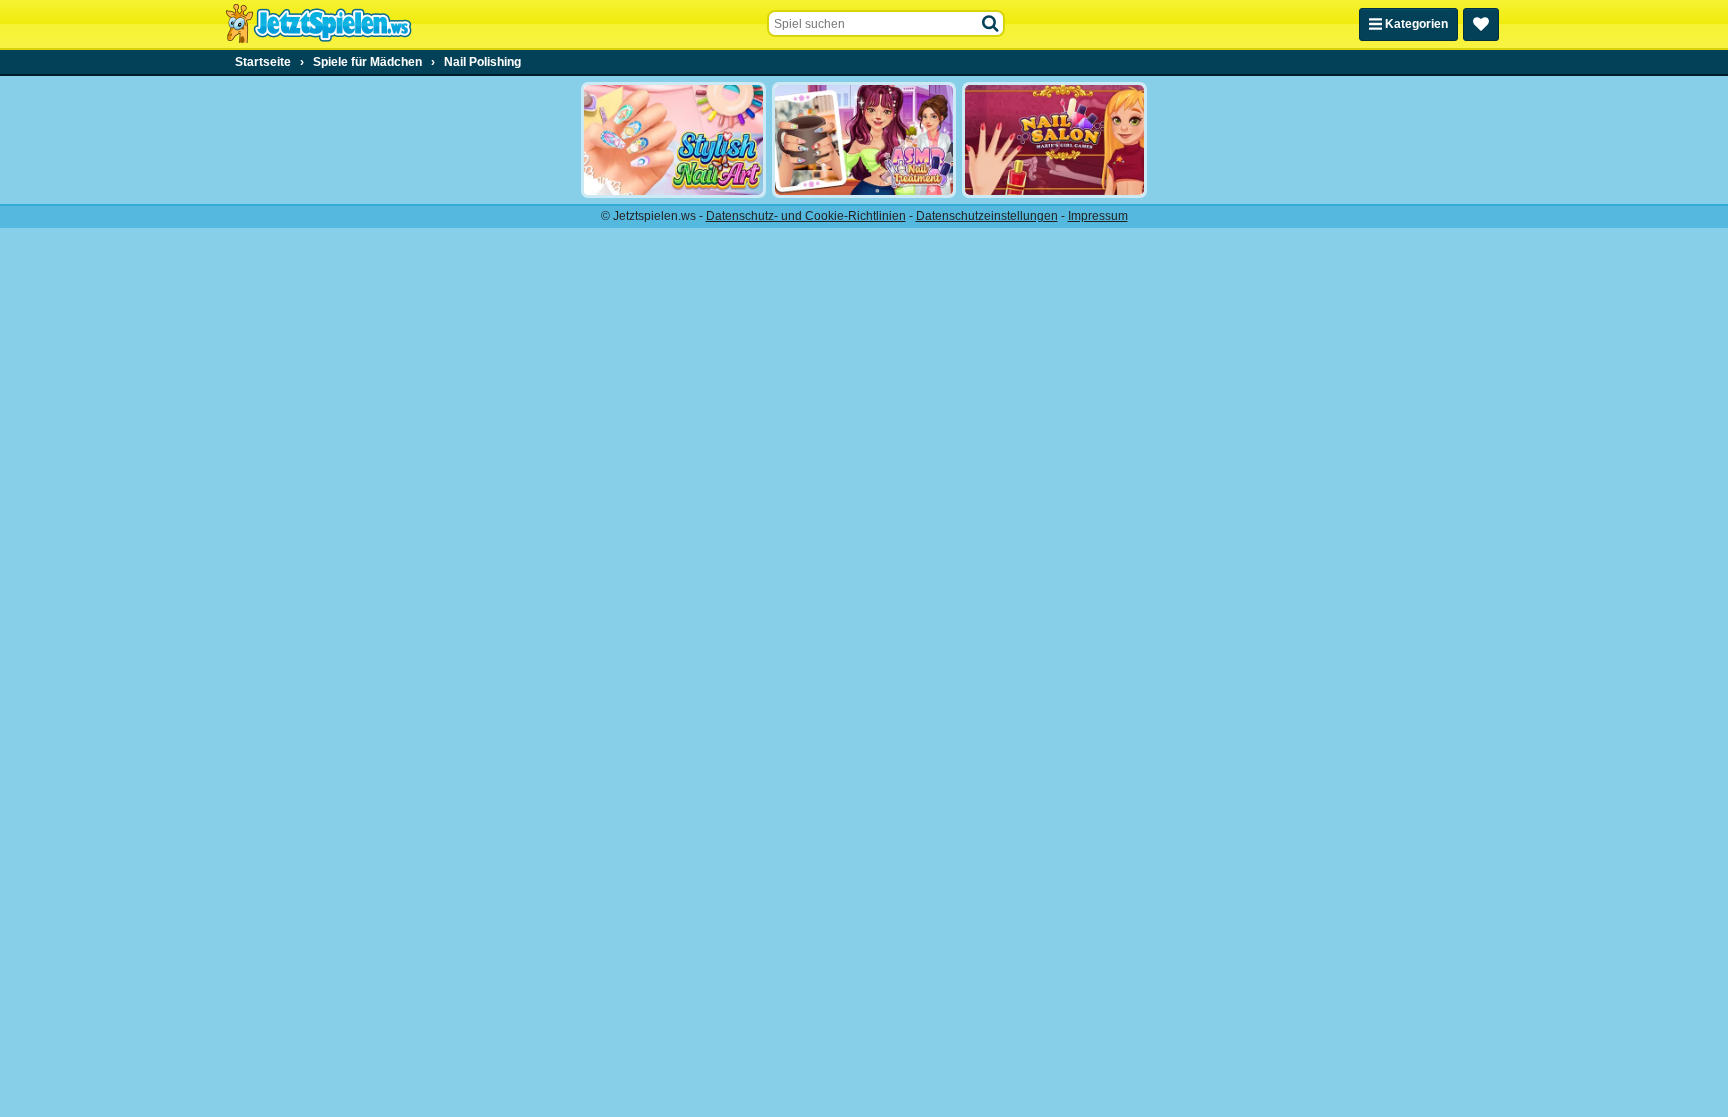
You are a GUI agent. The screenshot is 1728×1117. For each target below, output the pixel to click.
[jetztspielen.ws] (318, 24)
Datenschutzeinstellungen (987, 216)
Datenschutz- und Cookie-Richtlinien (806, 216)
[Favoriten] (1481, 24)
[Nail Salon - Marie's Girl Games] (1054, 140)
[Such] (991, 24)
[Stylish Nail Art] (673, 140)
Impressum (1098, 216)
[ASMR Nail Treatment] (864, 140)
